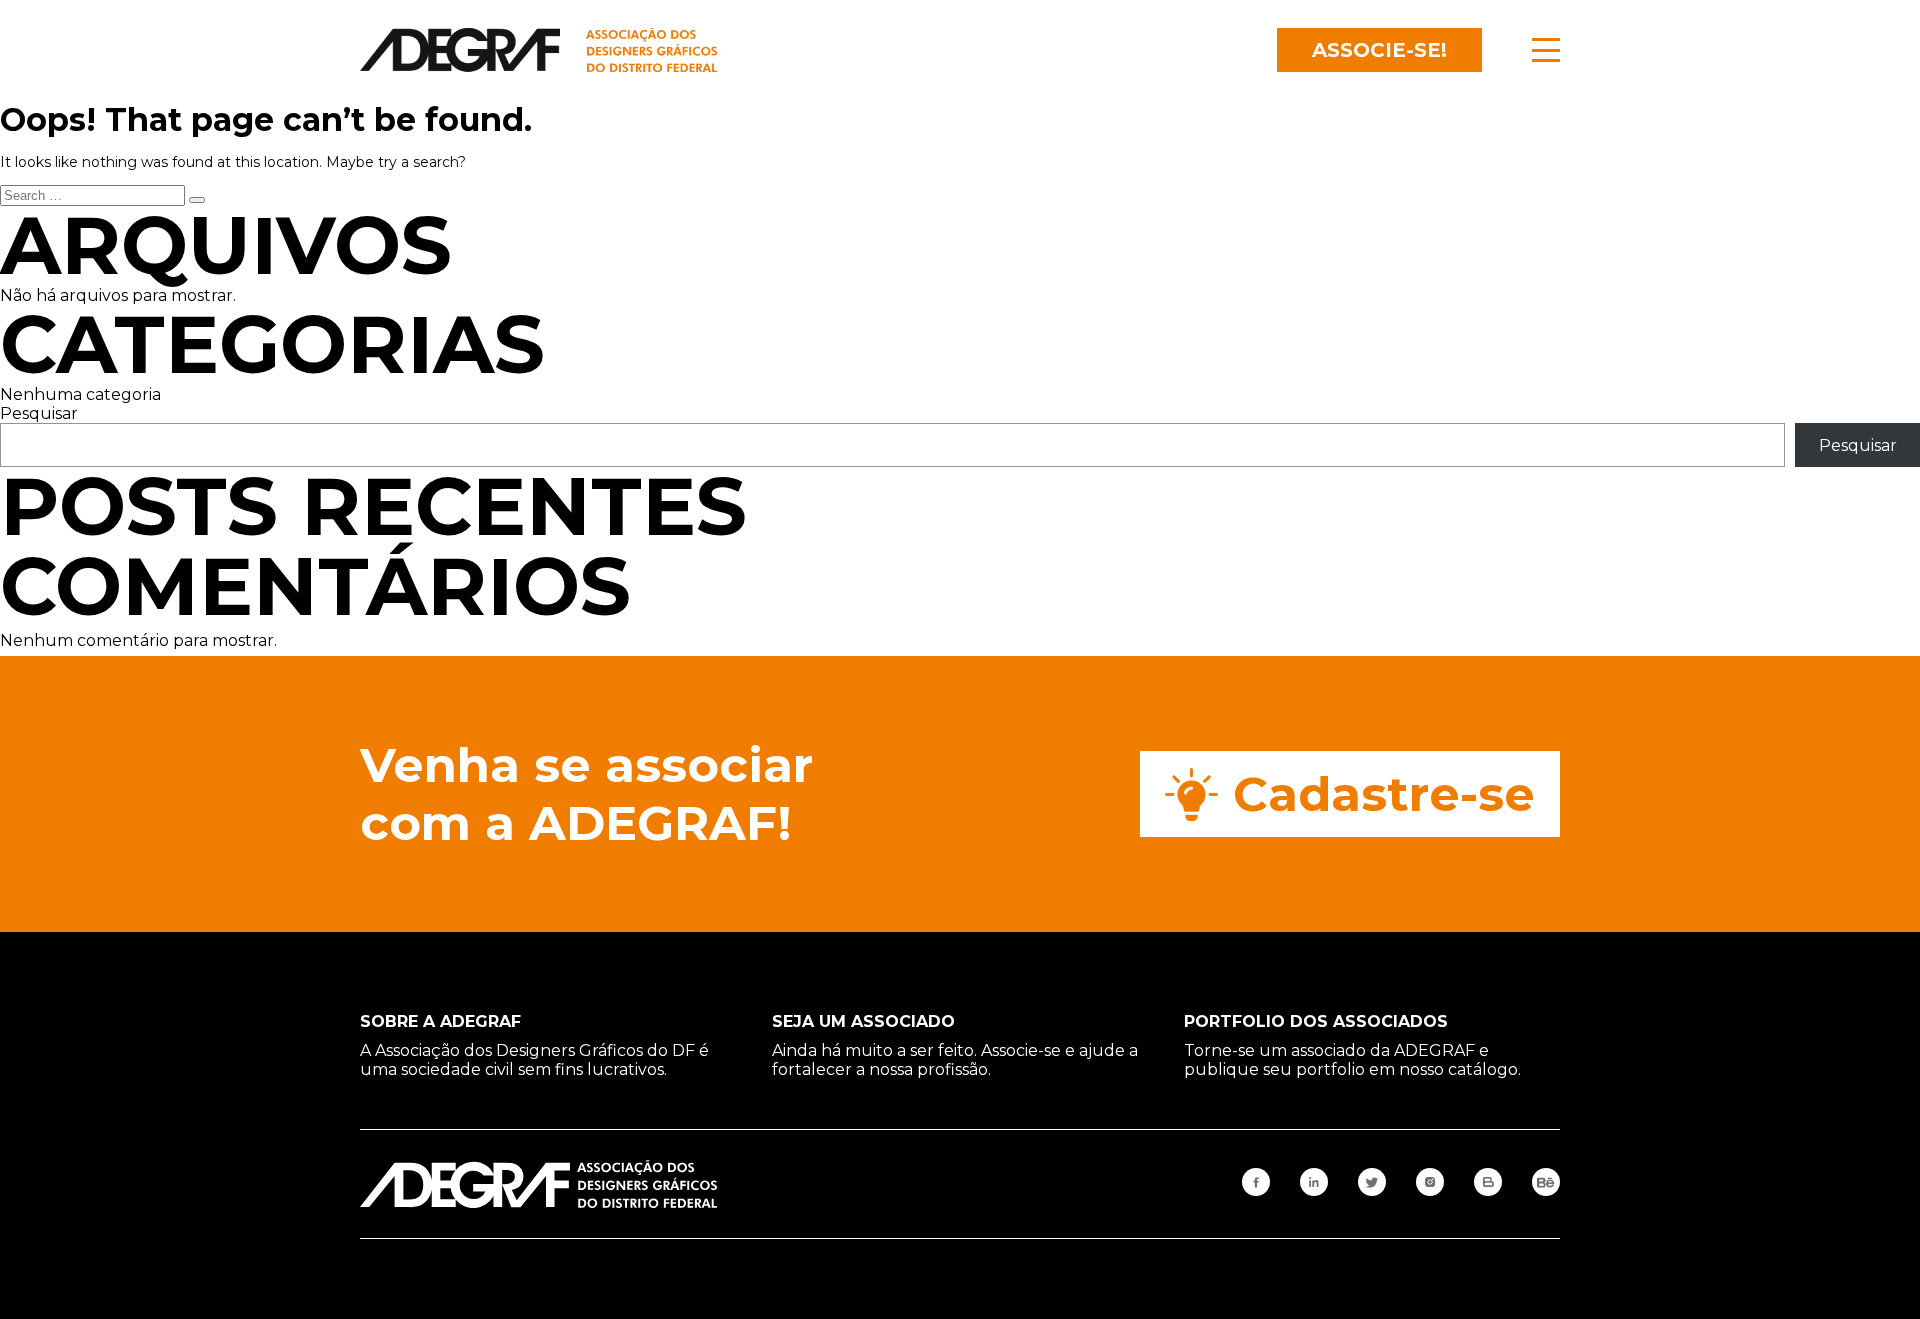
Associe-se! (1379, 50)
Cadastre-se (1384, 794)
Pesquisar (39, 413)
